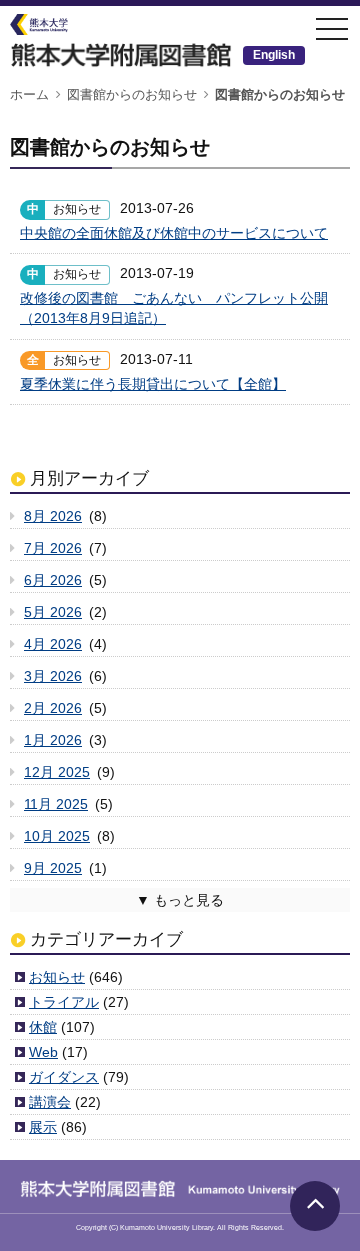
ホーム (29, 95)
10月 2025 (57, 836)
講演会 (50, 1102)
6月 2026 (53, 580)
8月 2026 (53, 516)
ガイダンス (64, 1077)
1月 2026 (53, 740)
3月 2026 (53, 676)
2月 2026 (53, 708)
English (274, 55)
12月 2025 (57, 772)
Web (43, 1052)
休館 (43, 1027)
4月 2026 (53, 644)
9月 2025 (53, 868)
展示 (43, 1127)
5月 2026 (53, 612)
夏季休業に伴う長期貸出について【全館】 (153, 384)
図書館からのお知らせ (132, 95)
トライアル (64, 1002)
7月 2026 (53, 548)
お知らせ (57, 977)
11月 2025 (56, 804)
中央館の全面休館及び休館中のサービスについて (174, 233)
